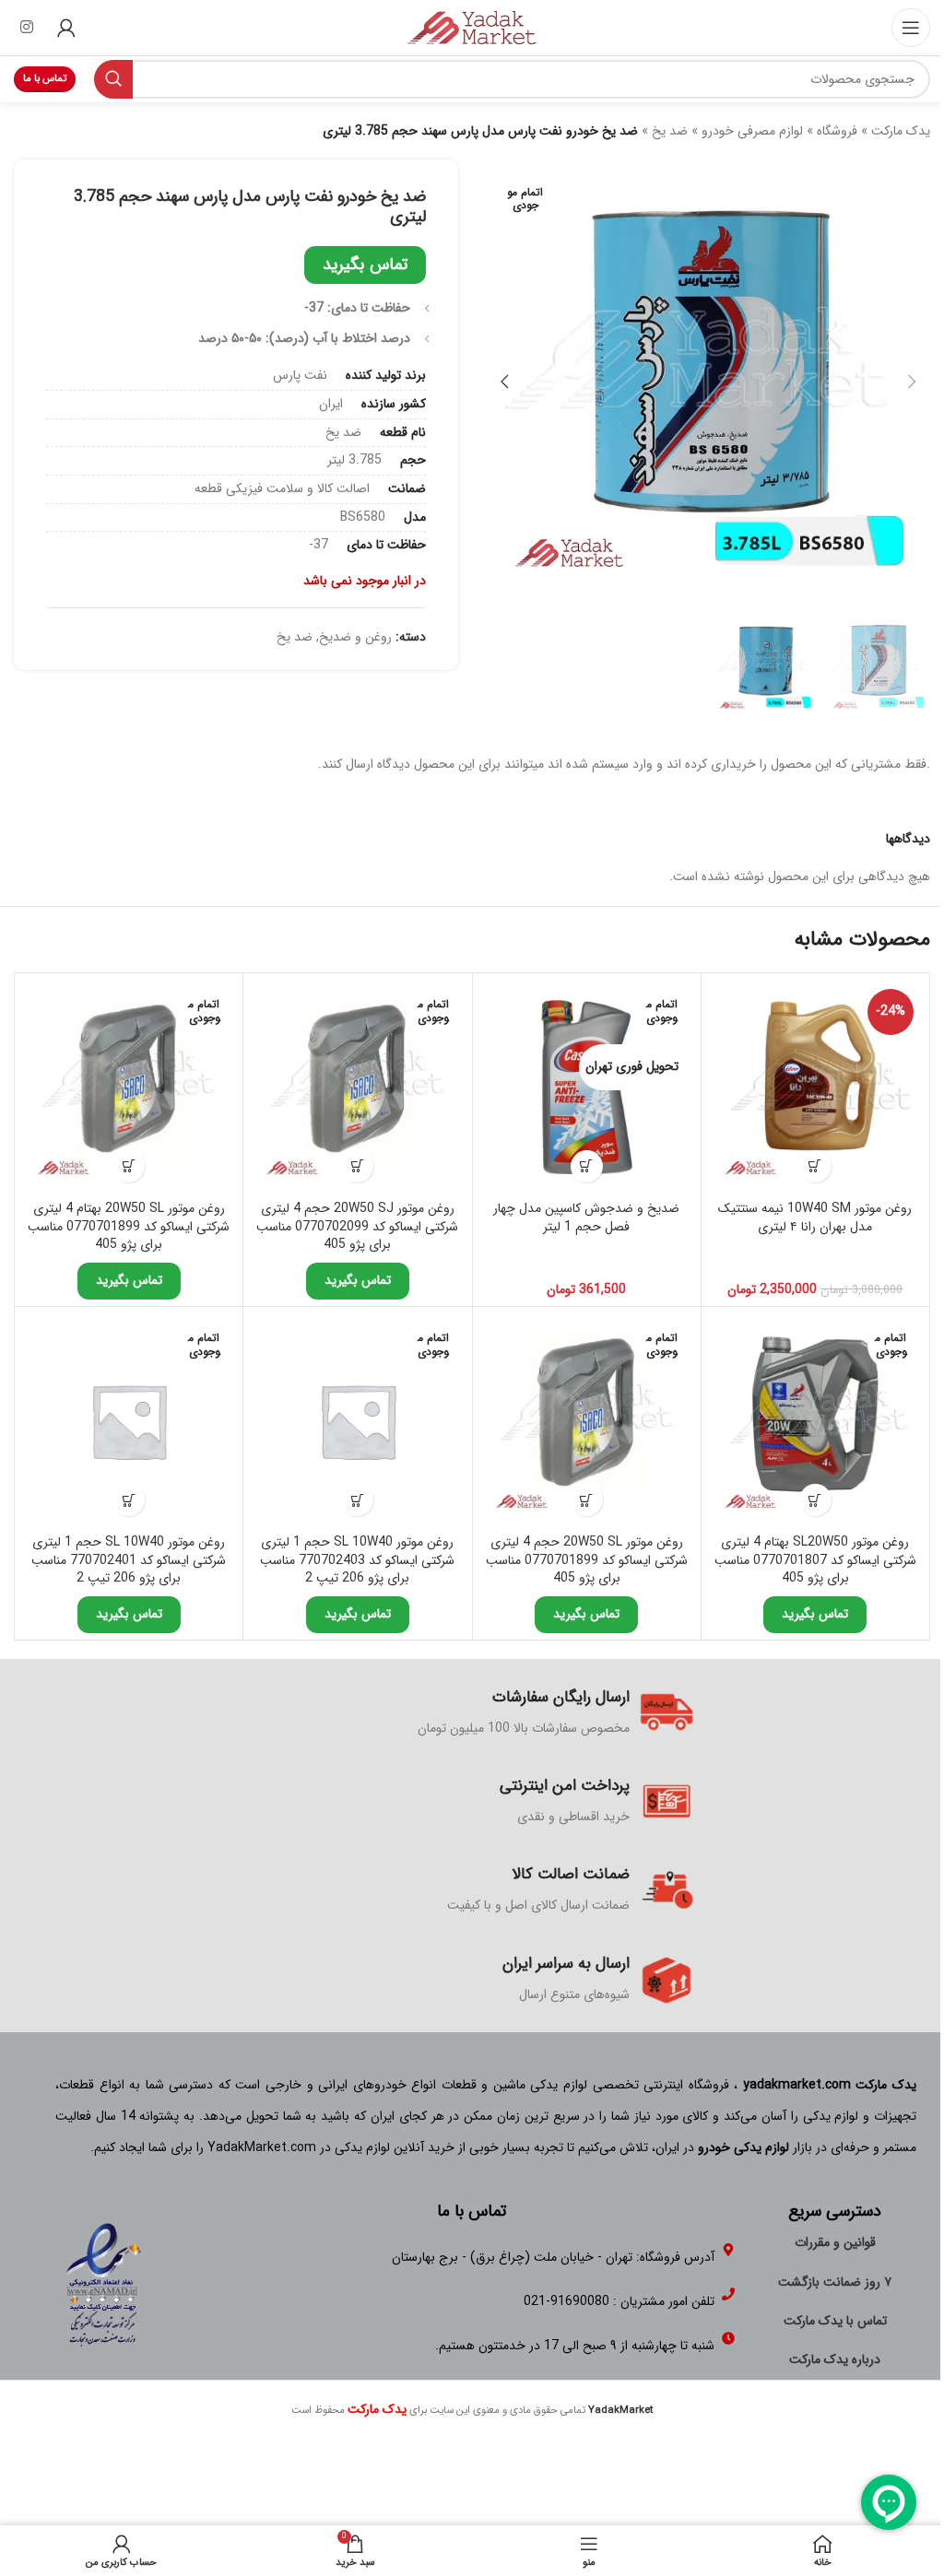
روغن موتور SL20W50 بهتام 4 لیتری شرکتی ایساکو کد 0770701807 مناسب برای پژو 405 (815, 1560)
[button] (912, 382)
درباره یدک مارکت (835, 2359)
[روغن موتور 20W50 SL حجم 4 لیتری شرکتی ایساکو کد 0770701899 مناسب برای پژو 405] (587, 1421)
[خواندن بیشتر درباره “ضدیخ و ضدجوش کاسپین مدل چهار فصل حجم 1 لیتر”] (587, 1166)
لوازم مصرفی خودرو (752, 131)
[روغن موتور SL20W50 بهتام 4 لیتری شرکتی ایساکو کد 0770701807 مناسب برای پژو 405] (815, 1421)
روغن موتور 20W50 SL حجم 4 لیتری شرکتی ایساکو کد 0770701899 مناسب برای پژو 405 (587, 1560)
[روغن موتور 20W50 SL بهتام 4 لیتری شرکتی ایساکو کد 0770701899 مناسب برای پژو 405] (129, 1087)
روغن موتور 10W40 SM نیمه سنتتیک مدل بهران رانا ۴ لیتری (815, 1217)
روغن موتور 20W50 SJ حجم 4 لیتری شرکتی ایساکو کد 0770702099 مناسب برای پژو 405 (357, 1226)
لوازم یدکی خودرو (743, 2147)
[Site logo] (472, 27)
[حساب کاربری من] (66, 28)
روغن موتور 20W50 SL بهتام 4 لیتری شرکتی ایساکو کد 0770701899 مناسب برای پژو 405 (129, 1226)
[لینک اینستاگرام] (26, 28)
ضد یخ (670, 131)
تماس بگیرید (365, 265)
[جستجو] (113, 79)
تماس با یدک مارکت (835, 2321)
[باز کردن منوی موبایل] (911, 28)
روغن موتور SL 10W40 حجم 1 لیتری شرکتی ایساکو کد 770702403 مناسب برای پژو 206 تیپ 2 (357, 1560)
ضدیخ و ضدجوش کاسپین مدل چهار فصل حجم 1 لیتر (586, 1217)
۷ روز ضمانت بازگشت (835, 2282)
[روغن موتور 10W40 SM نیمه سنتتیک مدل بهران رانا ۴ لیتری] (815, 1087)
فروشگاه (837, 131)
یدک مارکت (901, 131)
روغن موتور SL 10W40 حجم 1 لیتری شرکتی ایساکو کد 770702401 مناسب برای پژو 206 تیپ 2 (129, 1560)
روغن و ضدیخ (355, 637)
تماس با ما (45, 79)
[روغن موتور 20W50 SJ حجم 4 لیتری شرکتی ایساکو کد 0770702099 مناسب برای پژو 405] (357, 1087)
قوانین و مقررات (835, 2242)
